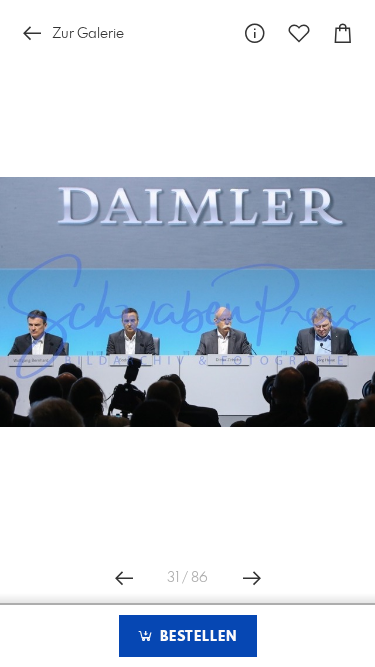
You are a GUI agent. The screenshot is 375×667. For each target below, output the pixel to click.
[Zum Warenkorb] (343, 33)
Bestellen (196, 637)
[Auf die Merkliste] (299, 33)
